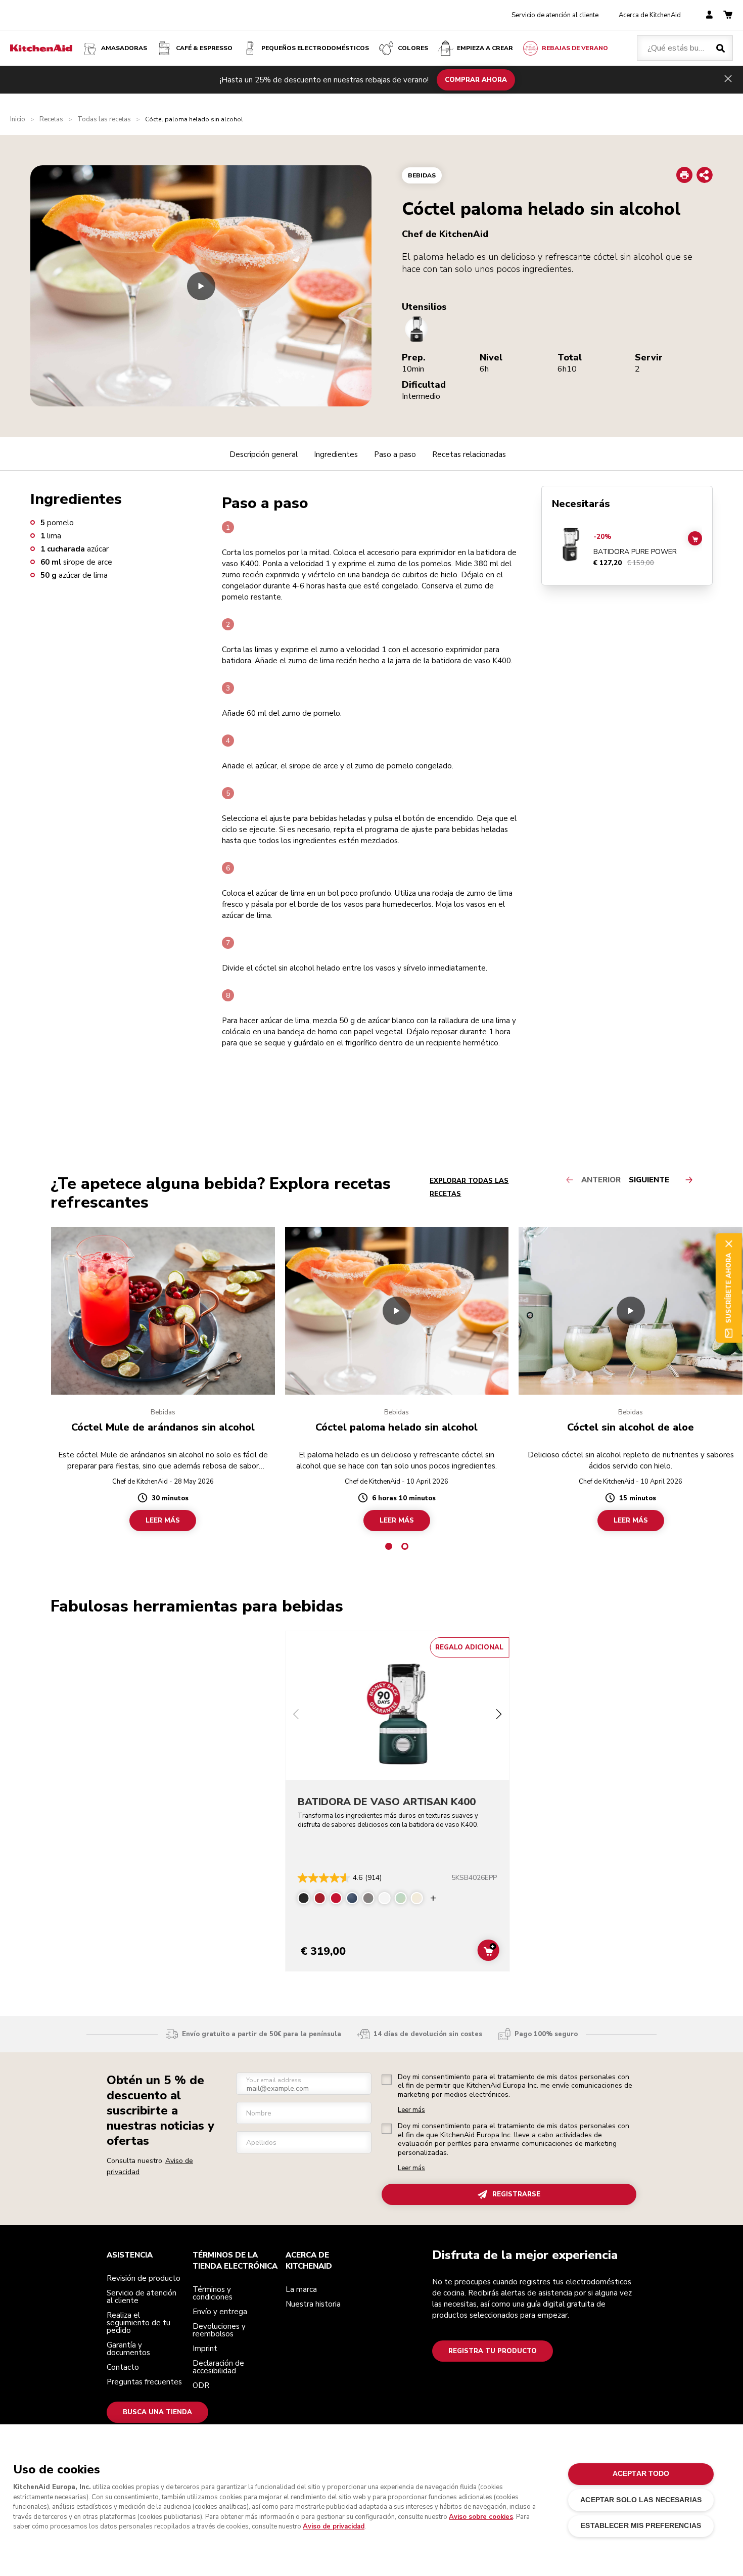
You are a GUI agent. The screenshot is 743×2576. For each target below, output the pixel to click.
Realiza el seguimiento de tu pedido (138, 2323)
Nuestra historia (313, 2304)
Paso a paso (395, 454)
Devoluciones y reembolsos (219, 2330)
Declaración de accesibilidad (218, 2367)
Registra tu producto (493, 2351)
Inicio (18, 120)
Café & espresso (204, 48)
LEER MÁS (163, 1521)
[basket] (728, 15)
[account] (709, 15)
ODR (201, 2385)
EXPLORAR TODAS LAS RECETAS (469, 1187)
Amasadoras (124, 48)
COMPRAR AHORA (476, 79)
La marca (301, 2289)
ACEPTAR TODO (641, 2474)
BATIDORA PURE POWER (635, 552)
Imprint (205, 2349)
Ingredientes (336, 454)
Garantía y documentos (128, 2349)
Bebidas (422, 175)
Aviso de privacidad (334, 2526)
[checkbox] (387, 2080)
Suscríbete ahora (728, 1288)
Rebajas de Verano (575, 48)
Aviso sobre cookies (481, 2517)
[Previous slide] (296, 1715)
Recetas (51, 120)
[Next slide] (498, 1715)
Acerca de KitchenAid (650, 15)
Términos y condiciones (213, 2293)
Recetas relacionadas (469, 454)
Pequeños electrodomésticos (315, 48)
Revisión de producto (144, 2278)
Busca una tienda (157, 2412)
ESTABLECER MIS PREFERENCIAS (641, 2526)
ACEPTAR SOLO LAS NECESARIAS (641, 2500)
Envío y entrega (220, 2312)
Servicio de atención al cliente (555, 15)
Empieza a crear (485, 48)
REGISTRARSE (516, 2194)
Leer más (411, 2110)
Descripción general (264, 454)
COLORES (413, 48)
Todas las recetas (104, 120)
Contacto (123, 2367)
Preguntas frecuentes (144, 2382)
